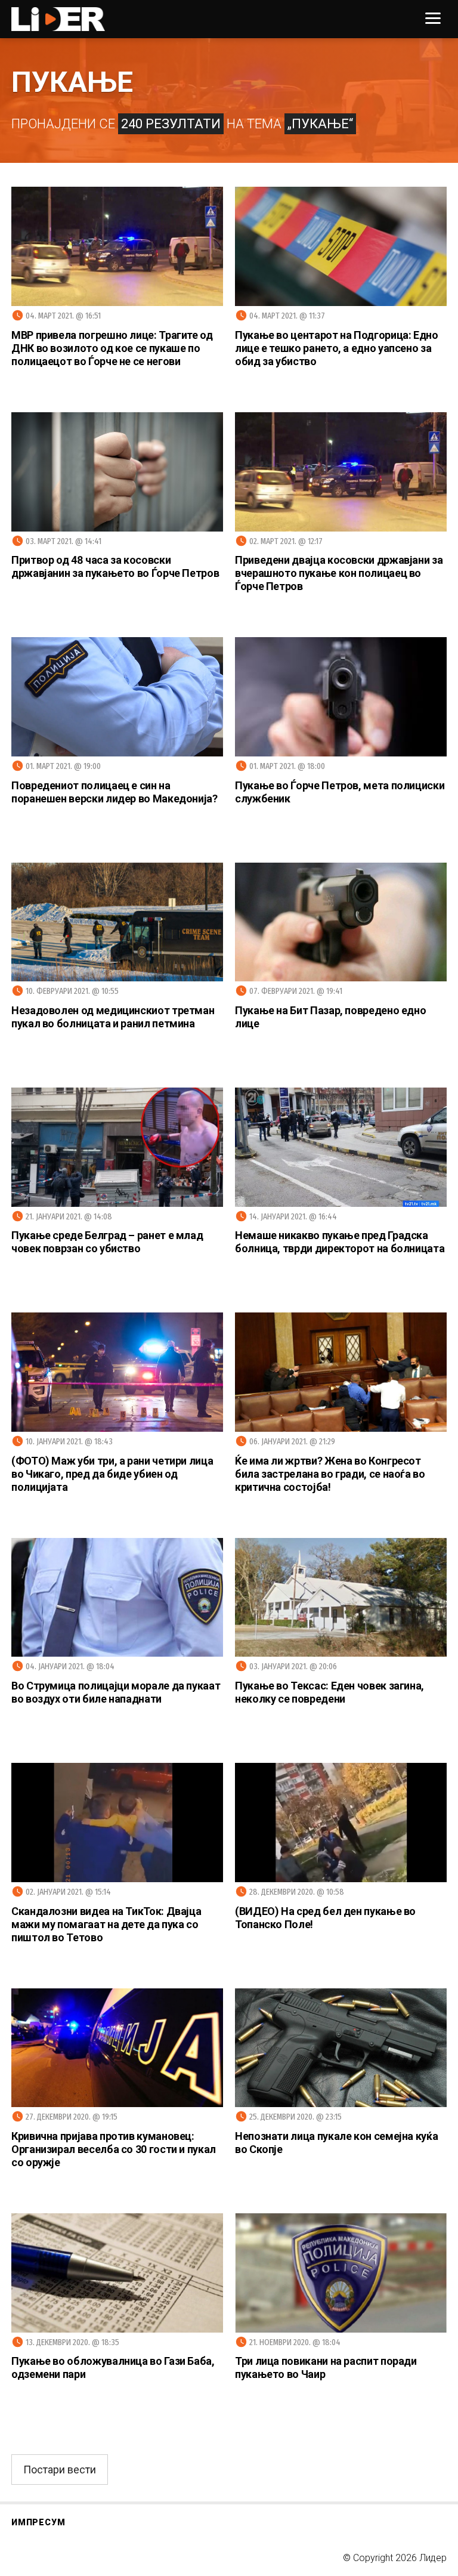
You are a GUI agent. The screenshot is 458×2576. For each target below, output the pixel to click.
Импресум (38, 2522)
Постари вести (60, 2470)
